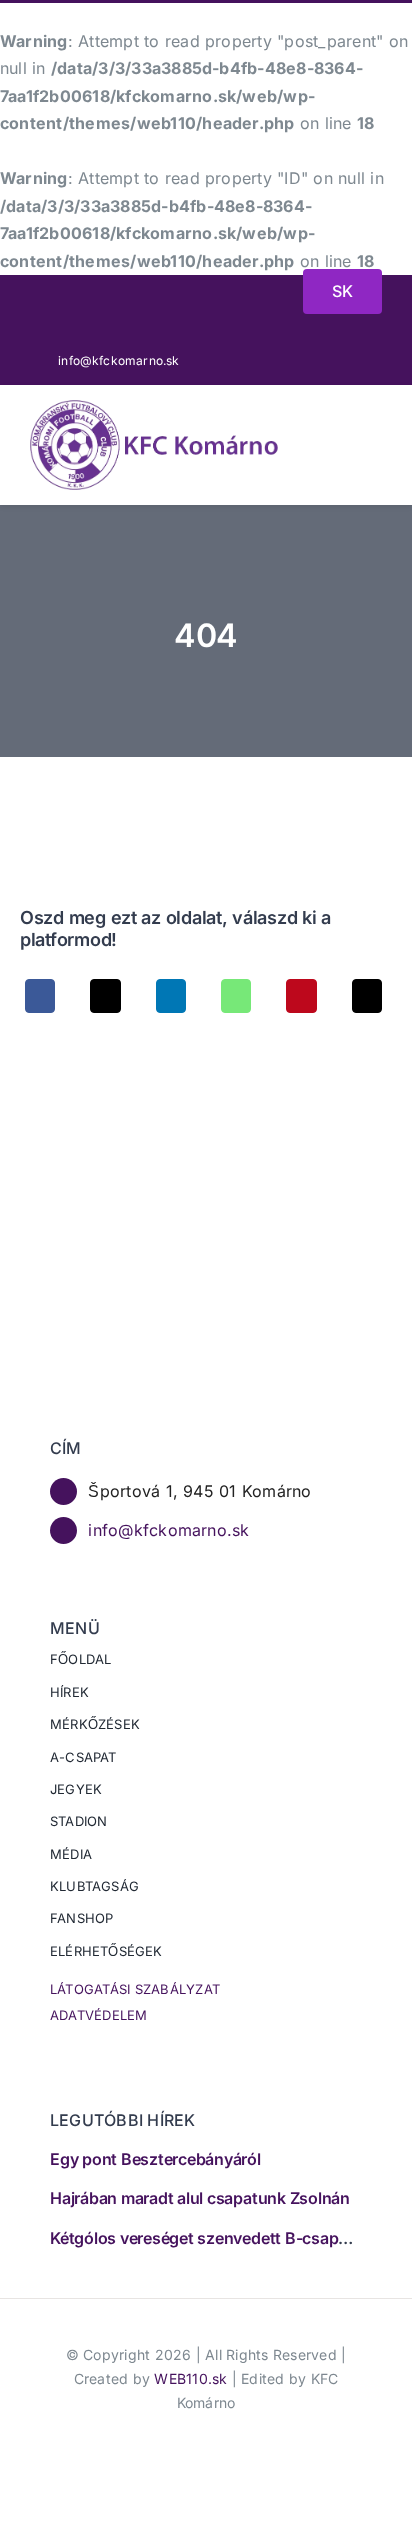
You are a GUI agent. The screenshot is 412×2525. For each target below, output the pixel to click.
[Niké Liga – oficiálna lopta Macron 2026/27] (235, 298)
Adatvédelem (99, 2015)
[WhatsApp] (236, 996)
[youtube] (344, 360)
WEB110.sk (190, 2378)
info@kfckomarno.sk (168, 1530)
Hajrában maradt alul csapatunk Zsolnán (200, 2198)
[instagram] (376, 360)
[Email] (367, 996)
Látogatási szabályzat (135, 1989)
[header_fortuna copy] (111, 299)
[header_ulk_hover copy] (173, 293)
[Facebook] (40, 996)
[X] (105, 996)
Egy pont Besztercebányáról (155, 2159)
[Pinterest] (301, 996)
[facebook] (311, 360)
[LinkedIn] (171, 996)
